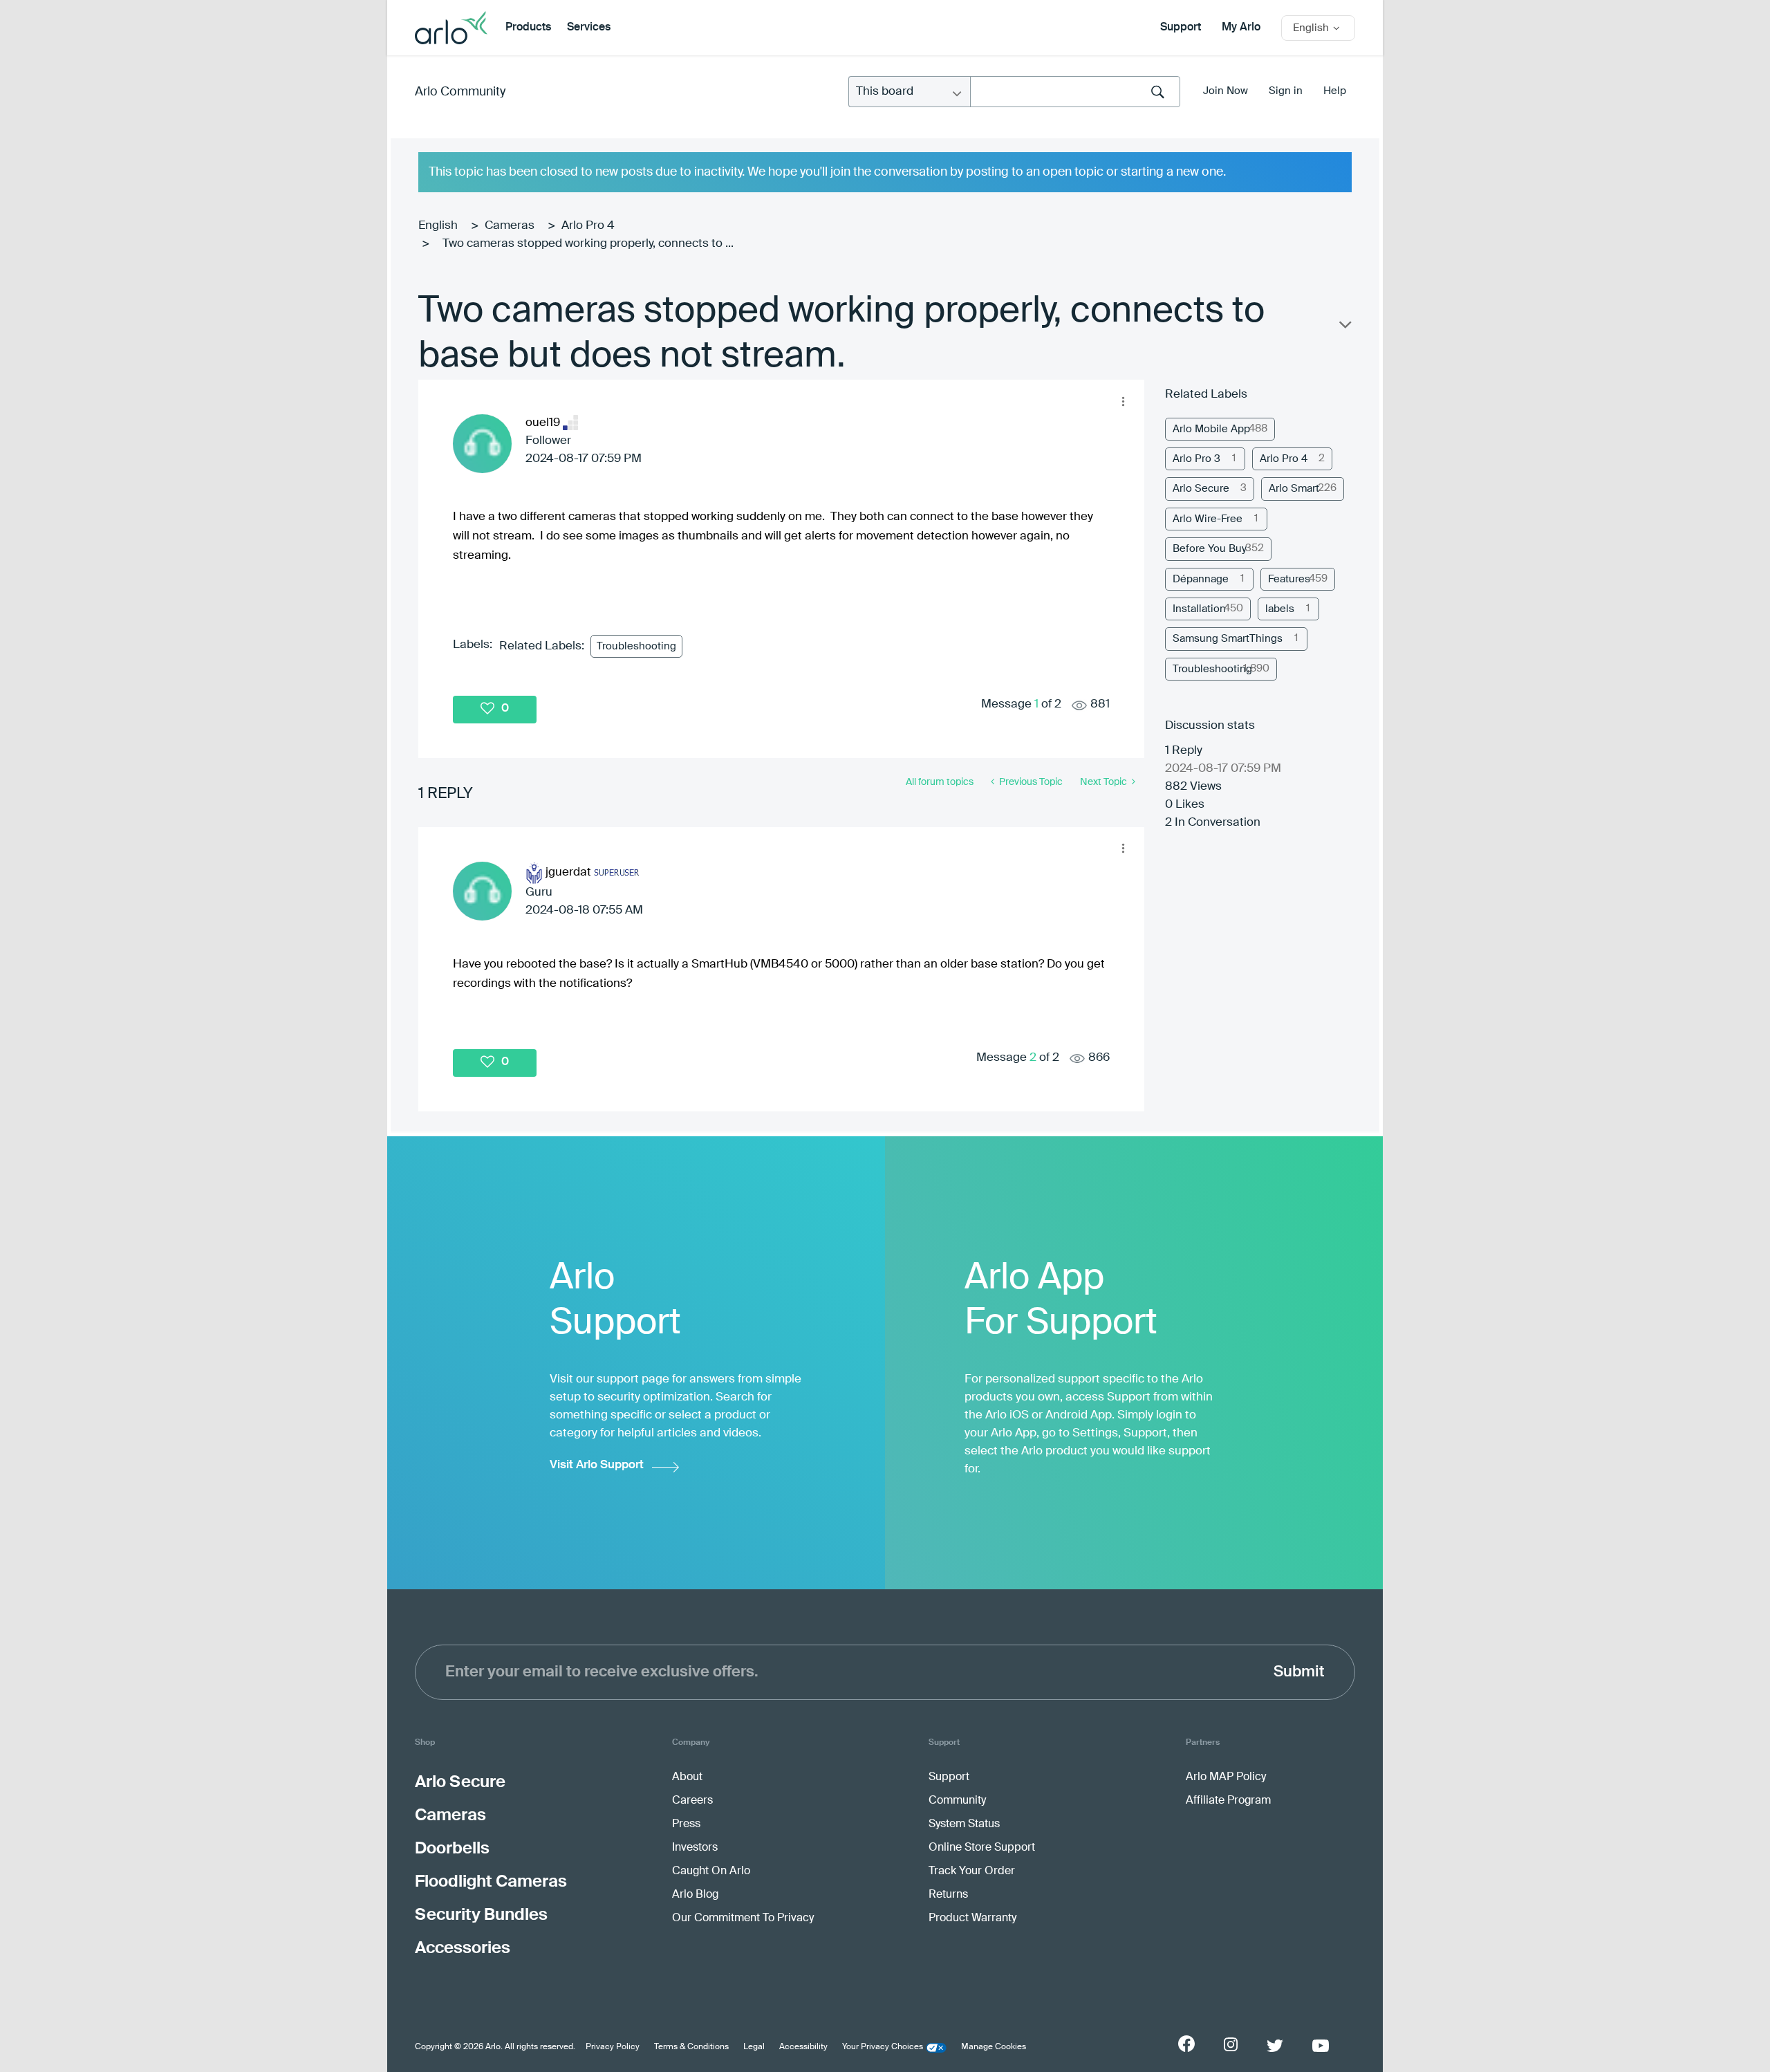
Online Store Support (982, 1848)
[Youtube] (1321, 2046)
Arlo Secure (1201, 489)
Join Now (1226, 91)
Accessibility (803, 2047)
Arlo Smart (1294, 489)
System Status (964, 1824)
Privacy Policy (613, 2047)
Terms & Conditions (691, 2047)
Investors (695, 1848)
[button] (1123, 401)
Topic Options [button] (1344, 328)
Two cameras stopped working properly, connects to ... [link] (588, 244)
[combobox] (1075, 92)
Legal (754, 2047)
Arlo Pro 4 (588, 226)
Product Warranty (972, 1918)
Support (1181, 28)
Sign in (1286, 91)
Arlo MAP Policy (1226, 1777)
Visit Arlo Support (597, 1465)
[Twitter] (1275, 2046)
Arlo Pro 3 (1196, 459)
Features (1289, 579)
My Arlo (1241, 28)
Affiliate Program (1228, 1801)
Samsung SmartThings (1228, 639)
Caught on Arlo (711, 1871)
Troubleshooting (636, 646)
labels (1280, 609)
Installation (1199, 609)
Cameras (510, 226)
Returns (948, 1895)
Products (528, 28)
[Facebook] (1186, 2044)
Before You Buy (1210, 549)
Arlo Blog (695, 1895)
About (687, 1777)
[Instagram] (1231, 2045)
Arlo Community (460, 92)
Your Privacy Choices (883, 2047)
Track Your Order (972, 1871)
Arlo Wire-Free (1208, 519)
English (438, 226)
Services (589, 28)
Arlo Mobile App (1211, 429)
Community (957, 1801)
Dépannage (1201, 579)
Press (686, 1824)
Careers (692, 1801)
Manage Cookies (994, 2047)
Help (1335, 91)
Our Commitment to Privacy (743, 1918)
